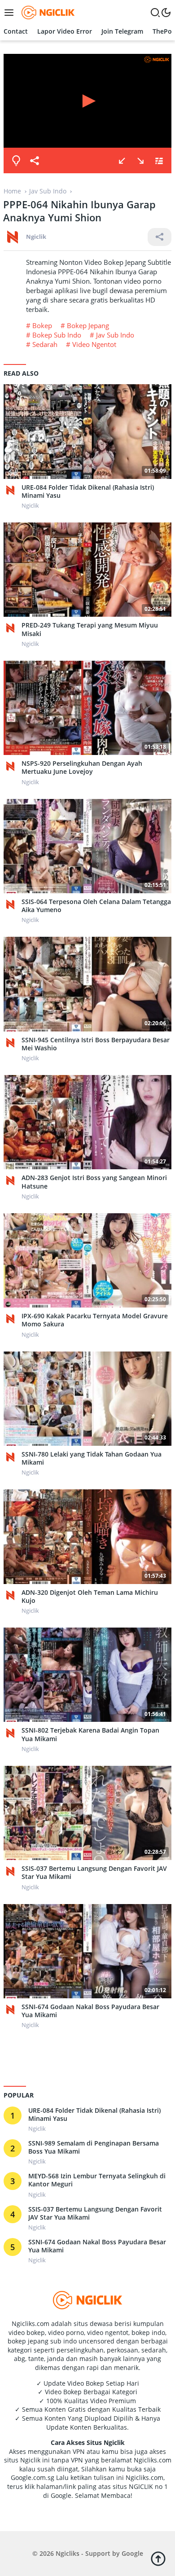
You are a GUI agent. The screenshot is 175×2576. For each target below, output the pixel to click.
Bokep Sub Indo (57, 335)
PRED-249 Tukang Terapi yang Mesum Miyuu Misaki (90, 629)
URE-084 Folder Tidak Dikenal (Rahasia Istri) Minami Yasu (88, 492)
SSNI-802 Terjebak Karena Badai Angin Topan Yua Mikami (90, 1734)
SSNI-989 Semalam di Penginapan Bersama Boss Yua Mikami (94, 2147)
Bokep (42, 325)
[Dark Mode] (166, 13)
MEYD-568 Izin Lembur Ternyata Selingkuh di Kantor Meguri (97, 2180)
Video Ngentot (94, 344)
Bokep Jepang (88, 325)
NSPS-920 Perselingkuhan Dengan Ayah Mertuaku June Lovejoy (82, 768)
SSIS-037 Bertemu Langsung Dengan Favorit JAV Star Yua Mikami (94, 1873)
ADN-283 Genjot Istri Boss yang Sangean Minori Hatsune (94, 1182)
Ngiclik (36, 237)
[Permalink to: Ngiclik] (13, 236)
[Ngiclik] (13, 490)
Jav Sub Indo (115, 335)
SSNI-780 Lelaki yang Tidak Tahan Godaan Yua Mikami (92, 1458)
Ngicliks (68, 2553)
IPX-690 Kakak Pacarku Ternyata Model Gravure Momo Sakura (95, 1320)
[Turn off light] (16, 161)
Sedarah (45, 344)
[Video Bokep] (47, 12)
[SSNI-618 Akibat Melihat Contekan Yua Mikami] (122, 161)
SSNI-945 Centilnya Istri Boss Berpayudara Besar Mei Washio (96, 1044)
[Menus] (11, 13)
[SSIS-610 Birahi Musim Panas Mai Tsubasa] (140, 161)
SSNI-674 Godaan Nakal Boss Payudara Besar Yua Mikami (90, 2011)
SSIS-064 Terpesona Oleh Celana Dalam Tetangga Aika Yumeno (96, 906)
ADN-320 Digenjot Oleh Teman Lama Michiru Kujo (90, 1597)
